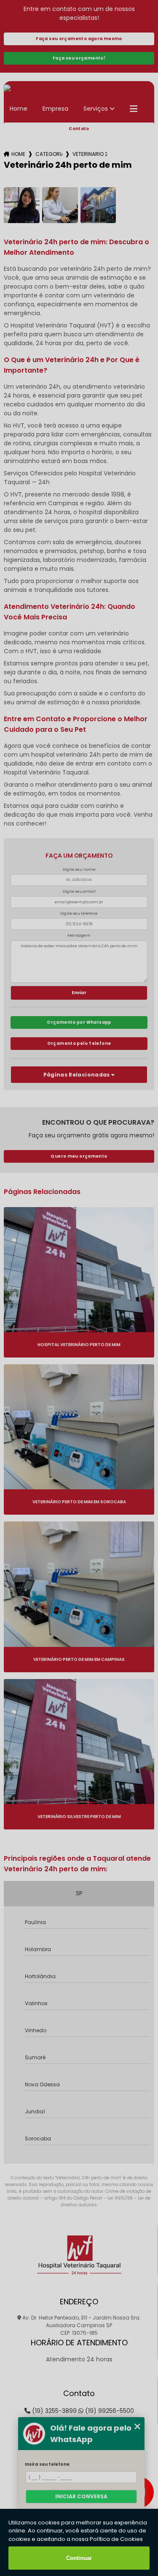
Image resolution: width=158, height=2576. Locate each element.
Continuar (79, 2558)
